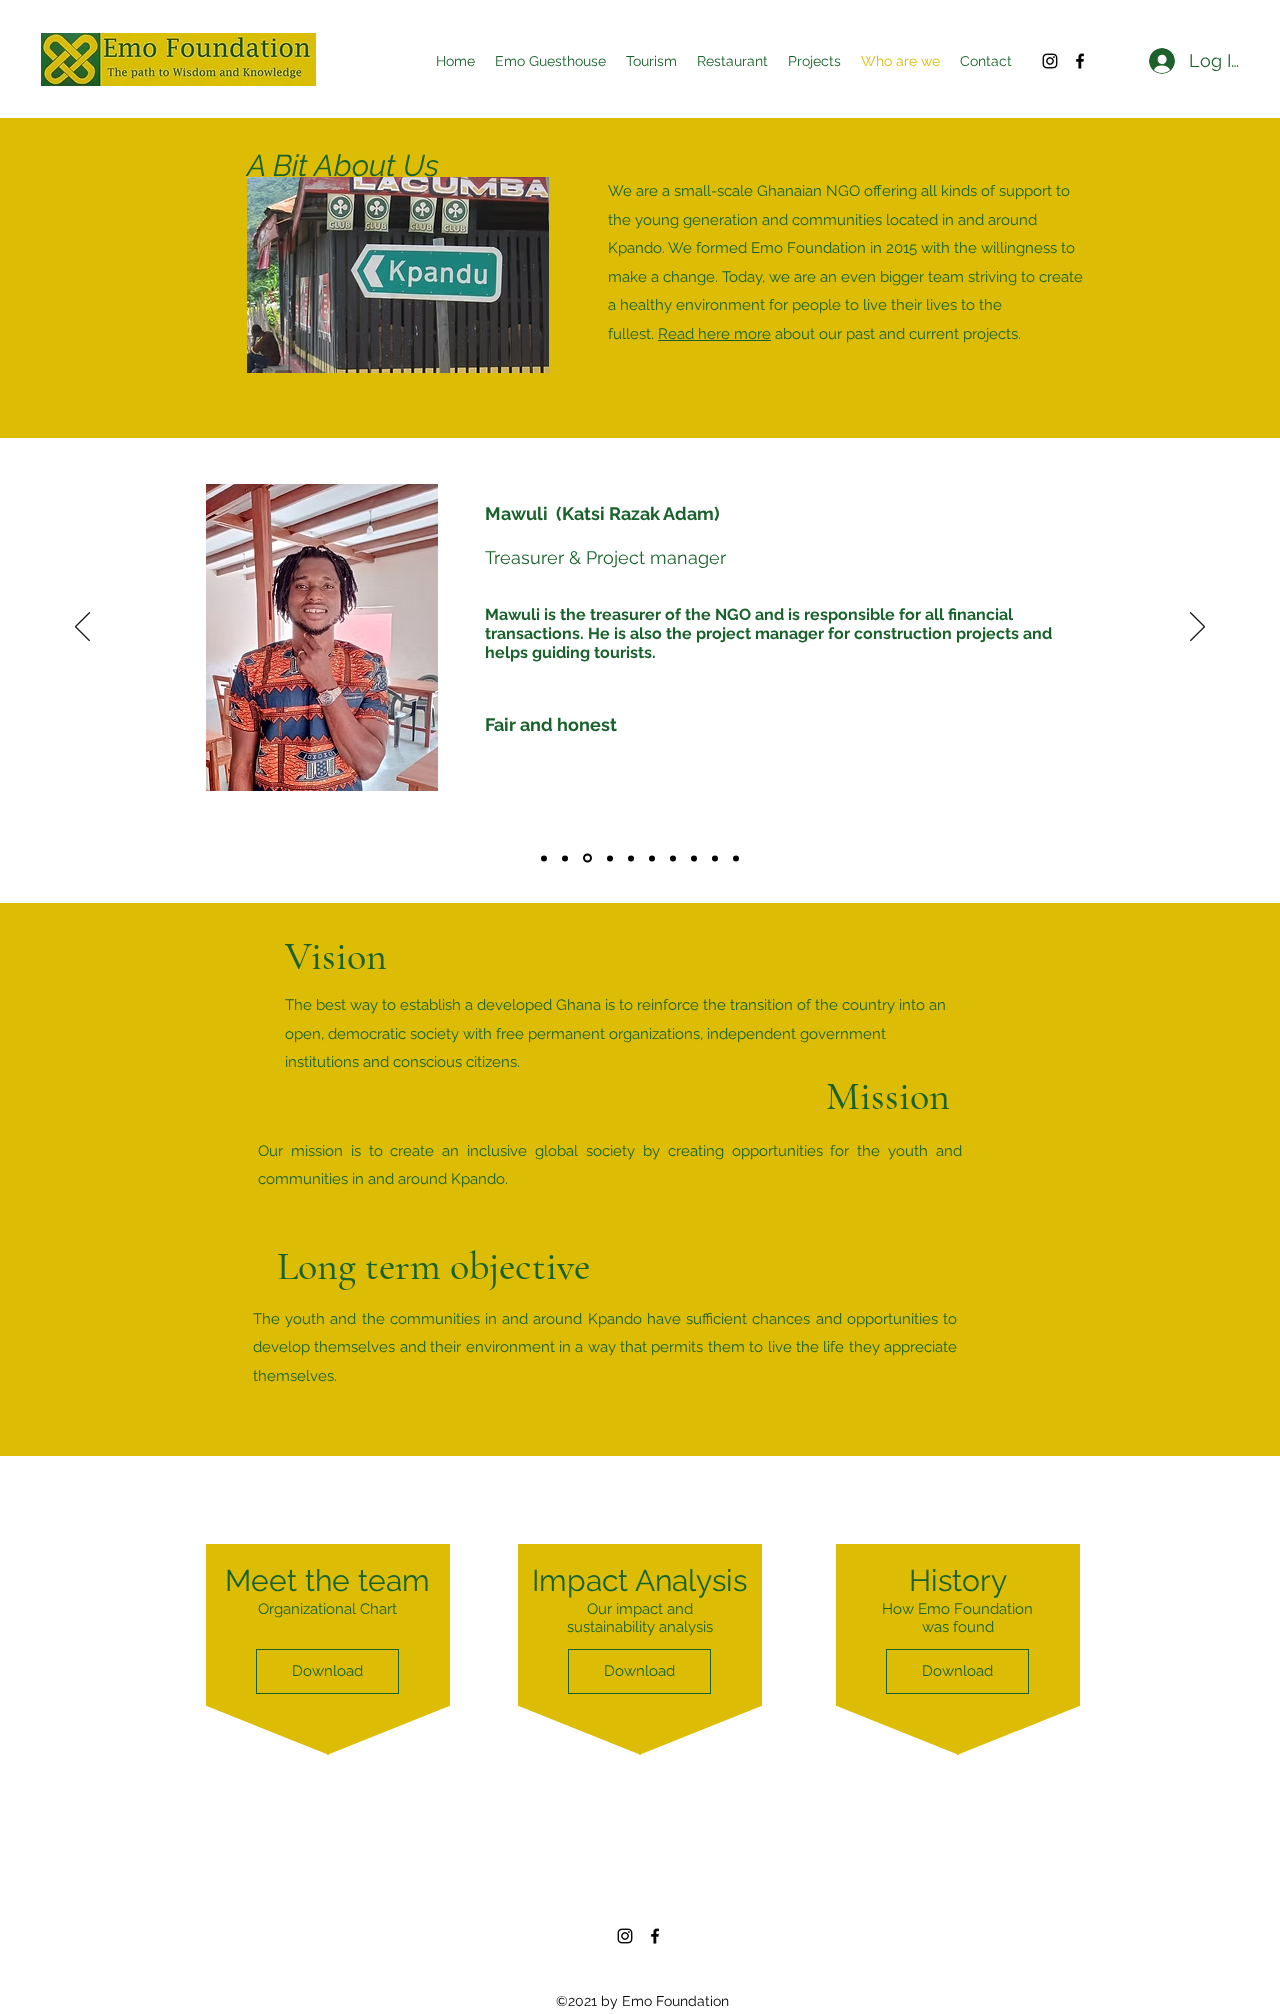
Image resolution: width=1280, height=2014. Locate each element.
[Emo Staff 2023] (736, 858)
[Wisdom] (608, 858)
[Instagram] (1050, 61)
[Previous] (82, 628)
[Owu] (673, 858)
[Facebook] (1080, 61)
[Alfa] (544, 858)
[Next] (1197, 628)
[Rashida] (715, 858)
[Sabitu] (694, 858)
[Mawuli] (586, 858)
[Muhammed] (565, 858)
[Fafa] (652, 858)
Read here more (714, 334)
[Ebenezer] (631, 858)
